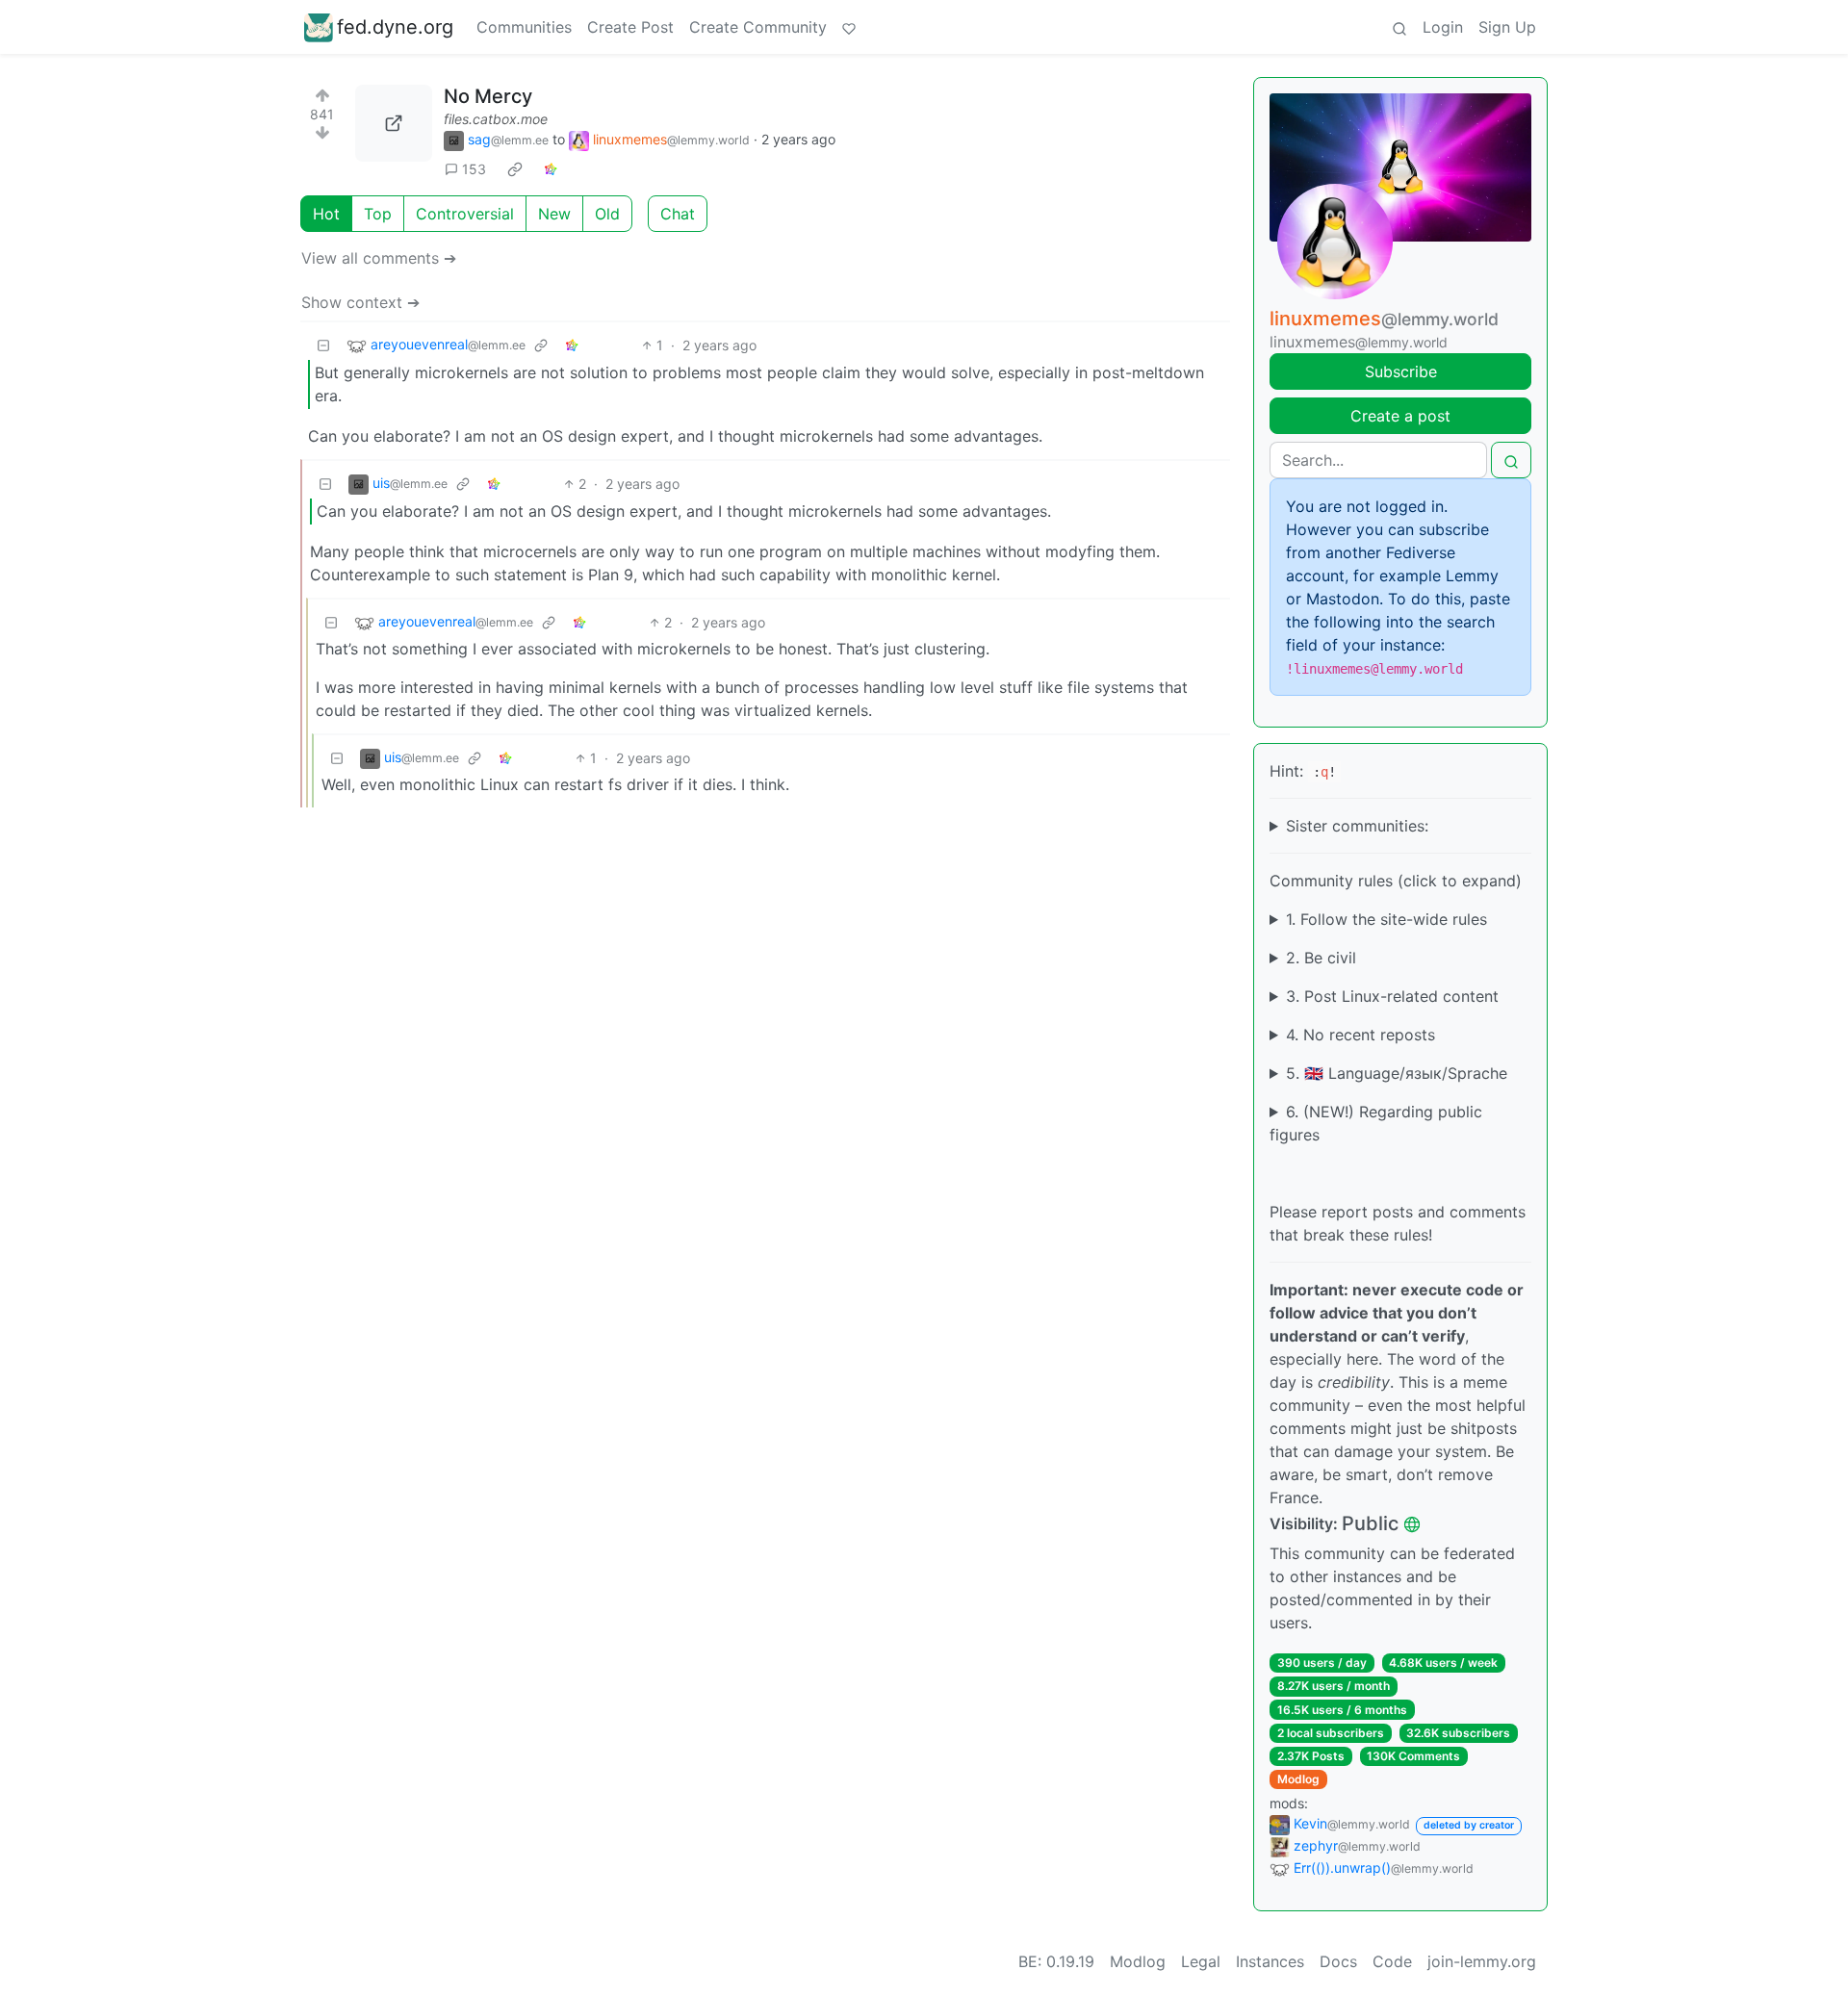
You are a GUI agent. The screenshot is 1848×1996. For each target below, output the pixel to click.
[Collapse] (323, 345)
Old (607, 214)
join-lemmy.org (1482, 1961)
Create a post (1400, 416)
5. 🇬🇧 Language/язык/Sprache (1397, 1073)
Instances (1270, 1961)
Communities (524, 27)
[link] (515, 169)
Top (378, 214)
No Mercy (488, 96)
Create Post (630, 27)
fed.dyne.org (395, 27)
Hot (326, 214)
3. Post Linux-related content (1392, 996)
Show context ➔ (360, 302)
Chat (678, 214)
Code (1392, 1961)
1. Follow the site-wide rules (1386, 919)
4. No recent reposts (1360, 1035)
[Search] (1399, 27)
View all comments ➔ (379, 258)
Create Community (758, 27)
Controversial (465, 214)
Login (1443, 27)
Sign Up (1507, 27)
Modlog (1298, 1779)
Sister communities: (1357, 826)
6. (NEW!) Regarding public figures (1376, 1123)
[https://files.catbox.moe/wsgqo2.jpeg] (394, 123)
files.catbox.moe (496, 119)
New (554, 214)
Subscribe (1401, 371)
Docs (1338, 1961)
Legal (1201, 1961)
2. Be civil (1321, 958)
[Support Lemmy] (849, 27)
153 (474, 169)
